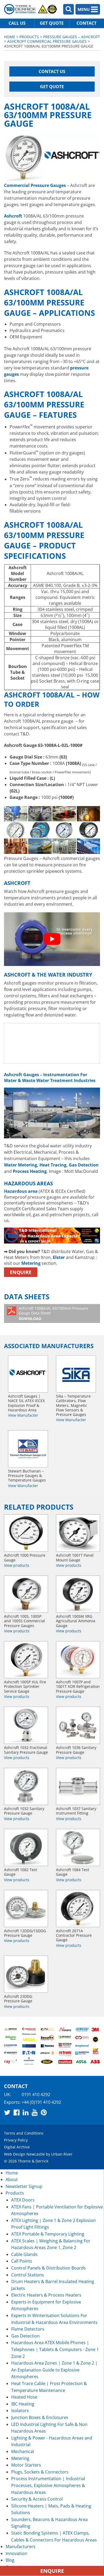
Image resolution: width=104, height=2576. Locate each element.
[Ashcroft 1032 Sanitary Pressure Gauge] (26, 1786)
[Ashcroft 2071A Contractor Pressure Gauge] (78, 1909)
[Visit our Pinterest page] (44, 2112)
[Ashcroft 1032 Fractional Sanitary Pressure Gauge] (26, 1725)
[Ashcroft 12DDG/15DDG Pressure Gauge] (26, 1909)
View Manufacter (23, 1415)
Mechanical (23, 2451)
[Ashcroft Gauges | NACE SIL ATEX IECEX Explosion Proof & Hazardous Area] (28, 1374)
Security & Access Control (37, 2499)
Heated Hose (24, 2397)
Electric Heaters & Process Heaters (46, 2295)
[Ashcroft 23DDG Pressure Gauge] (26, 1974)
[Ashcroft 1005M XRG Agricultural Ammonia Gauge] (78, 1594)
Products (29, 37)
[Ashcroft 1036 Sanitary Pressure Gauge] (78, 1725)
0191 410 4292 (36, 2094)
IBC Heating (23, 2404)
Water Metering (21, 1165)
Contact (87, 23)
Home (10, 37)
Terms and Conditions (24, 2133)
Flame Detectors (28, 2329)
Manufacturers (21, 2547)
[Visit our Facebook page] (17, 2112)
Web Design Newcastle (24, 2154)
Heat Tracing (53, 1165)
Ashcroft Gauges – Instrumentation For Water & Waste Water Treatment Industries (50, 1078)
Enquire (21, 1272)
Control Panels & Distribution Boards (49, 2268)
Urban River (62, 2154)
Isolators (20, 2411)
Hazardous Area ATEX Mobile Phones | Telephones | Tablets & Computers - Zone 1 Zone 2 (55, 2349)
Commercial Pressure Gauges (35, 185)
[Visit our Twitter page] (7, 2112)
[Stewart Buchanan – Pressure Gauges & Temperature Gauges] (28, 1449)
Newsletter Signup (24, 2186)
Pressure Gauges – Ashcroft (72, 37)
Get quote (52, 23)
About (12, 2179)
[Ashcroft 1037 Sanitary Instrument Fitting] (78, 1786)
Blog (10, 2560)
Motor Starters (26, 2465)
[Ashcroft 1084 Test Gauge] (78, 1847)
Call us (17, 23)
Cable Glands (24, 2254)
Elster (59, 1257)
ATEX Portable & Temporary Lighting (48, 2234)
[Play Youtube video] (52, 939)
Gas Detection (84, 1165)
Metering (31, 1263)
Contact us (52, 71)
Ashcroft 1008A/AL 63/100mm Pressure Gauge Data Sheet (53, 1313)
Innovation (16, 2553)
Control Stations (28, 2275)
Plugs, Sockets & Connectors (40, 2472)
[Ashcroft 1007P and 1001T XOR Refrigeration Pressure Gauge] (78, 1660)
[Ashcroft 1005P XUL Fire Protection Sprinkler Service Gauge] (26, 1660)
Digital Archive (17, 2147)
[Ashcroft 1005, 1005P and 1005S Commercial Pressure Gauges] (26, 1594)
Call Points (22, 2261)
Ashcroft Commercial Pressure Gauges (47, 41)
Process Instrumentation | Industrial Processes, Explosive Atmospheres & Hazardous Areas (48, 2485)
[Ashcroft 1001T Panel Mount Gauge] (78, 1533)
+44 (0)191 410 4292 (41, 2102)
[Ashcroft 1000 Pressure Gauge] (26, 1533)
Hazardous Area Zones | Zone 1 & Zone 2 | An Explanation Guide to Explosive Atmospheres (54, 2370)
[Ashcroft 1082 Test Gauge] (26, 1847)
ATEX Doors (23, 2200)
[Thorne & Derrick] (31, 9)
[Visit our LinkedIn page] (26, 2112)
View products (17, 1565)
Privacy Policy (16, 2140)
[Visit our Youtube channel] (35, 2112)
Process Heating (30, 1171)
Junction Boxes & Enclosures (40, 2417)
